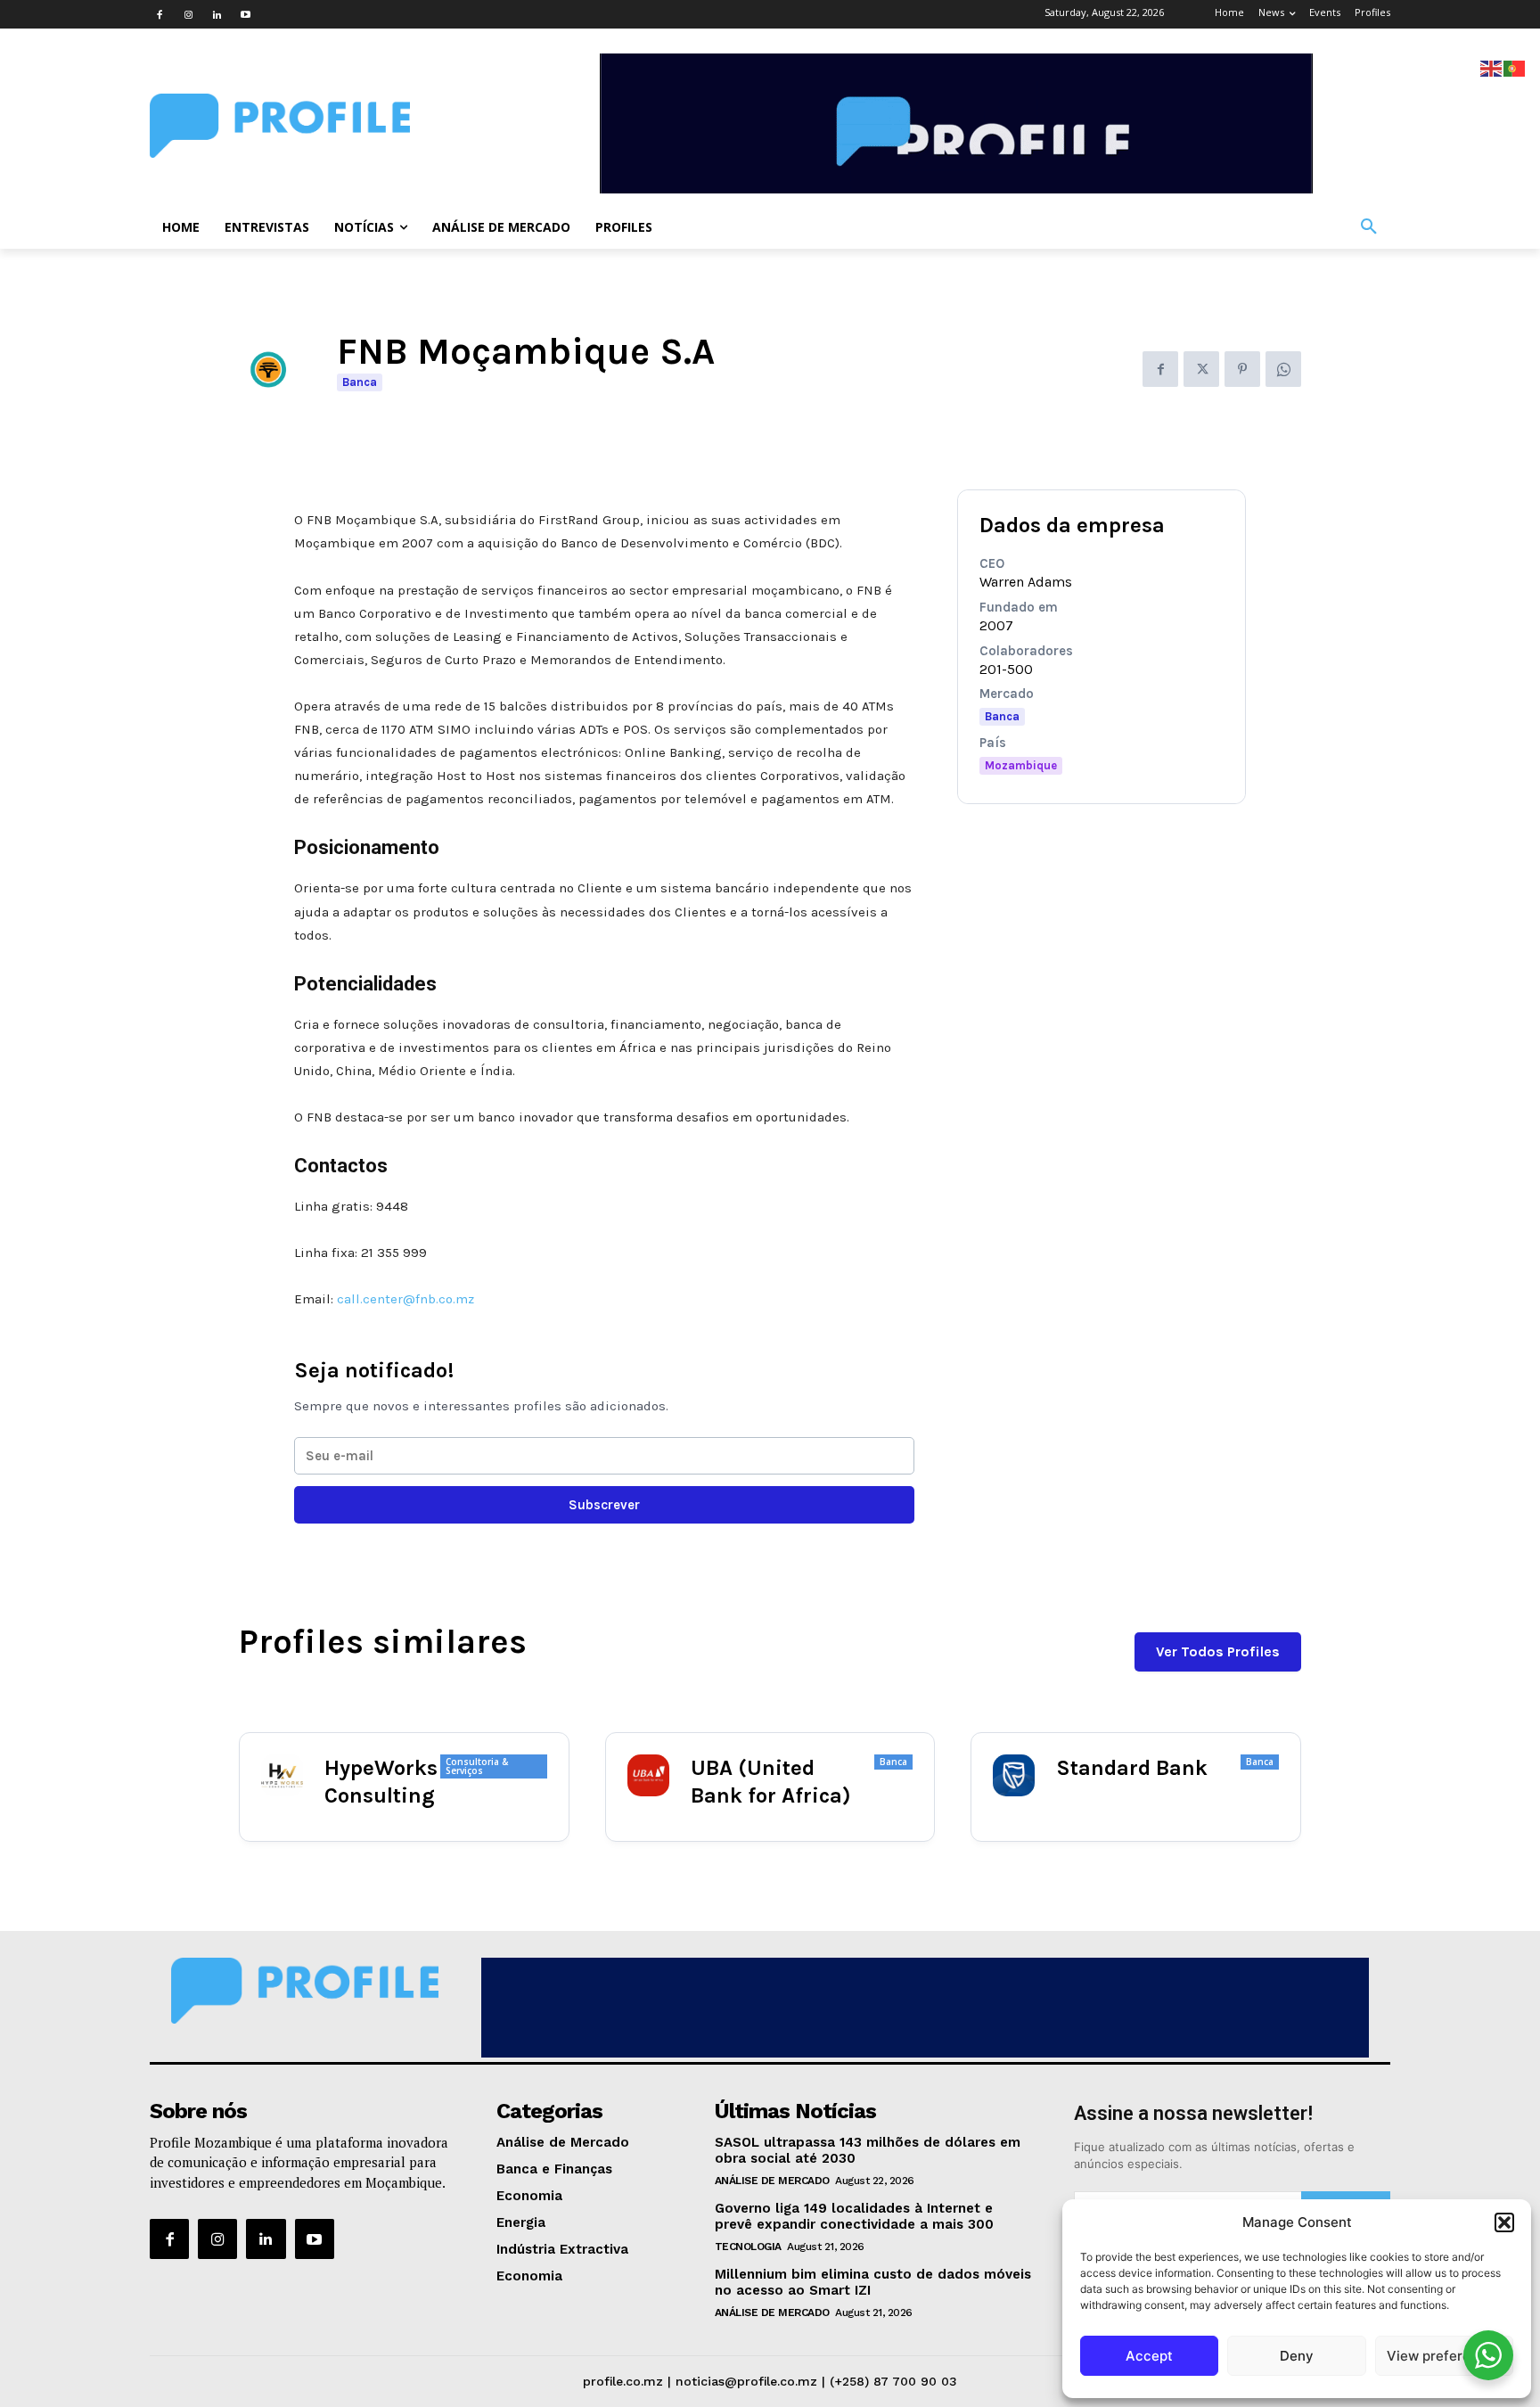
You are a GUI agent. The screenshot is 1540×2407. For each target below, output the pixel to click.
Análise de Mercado (772, 2181)
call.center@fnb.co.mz (405, 1299)
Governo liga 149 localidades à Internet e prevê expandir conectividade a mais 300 (854, 2216)
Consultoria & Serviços (477, 1766)
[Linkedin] (217, 14)
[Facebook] (160, 14)
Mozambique (1021, 765)
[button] (1504, 2222)
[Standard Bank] (1014, 1775)
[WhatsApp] (1283, 369)
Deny (1297, 2356)
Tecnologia (748, 2247)
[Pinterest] (1242, 369)
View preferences (1444, 2356)
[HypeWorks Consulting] (282, 1775)
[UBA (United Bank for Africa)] (648, 1775)
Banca (360, 382)
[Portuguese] (1515, 67)
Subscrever (604, 1505)
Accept (1149, 2356)
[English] (1492, 67)
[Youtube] (245, 14)
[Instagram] (188, 14)
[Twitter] (1201, 369)
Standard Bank (1132, 1768)
